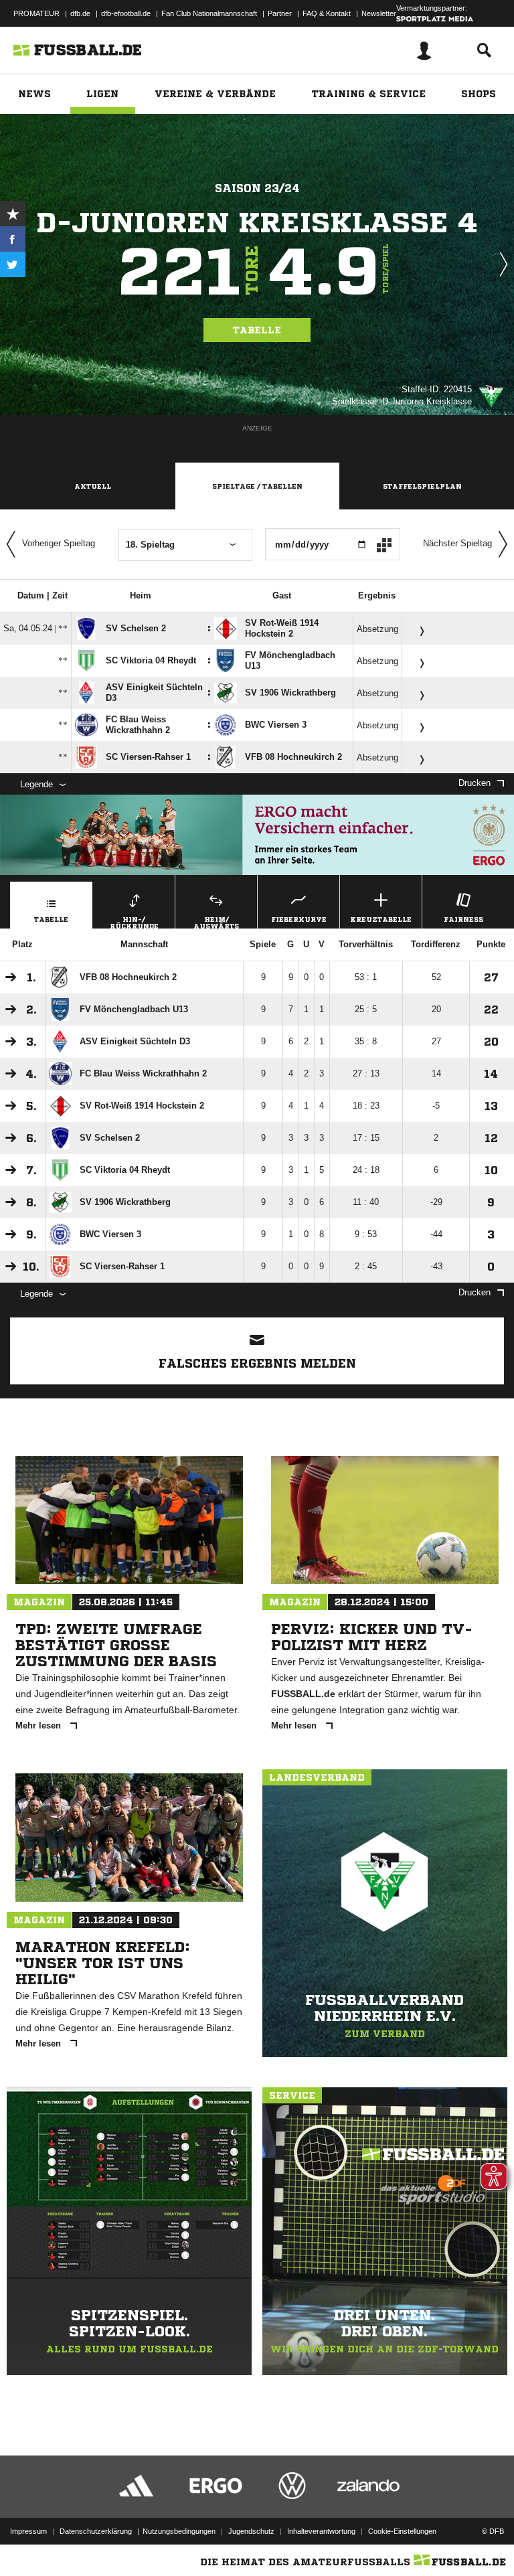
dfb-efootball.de (126, 13)
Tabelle (257, 330)
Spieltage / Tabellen (257, 486)
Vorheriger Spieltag (59, 543)
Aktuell (93, 486)
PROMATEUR (36, 13)
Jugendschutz (251, 2531)
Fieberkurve (299, 919)
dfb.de (80, 13)
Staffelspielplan (422, 486)
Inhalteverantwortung (321, 2531)
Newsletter (379, 13)
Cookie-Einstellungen (402, 2531)
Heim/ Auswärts (216, 922)
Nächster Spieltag (457, 543)
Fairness (463, 919)
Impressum (28, 2531)
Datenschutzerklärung (96, 2531)
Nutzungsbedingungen (179, 2531)
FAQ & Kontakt (327, 13)
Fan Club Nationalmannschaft (209, 13)
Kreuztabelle (381, 919)
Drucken (475, 783)
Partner (280, 13)
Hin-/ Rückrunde (134, 922)
